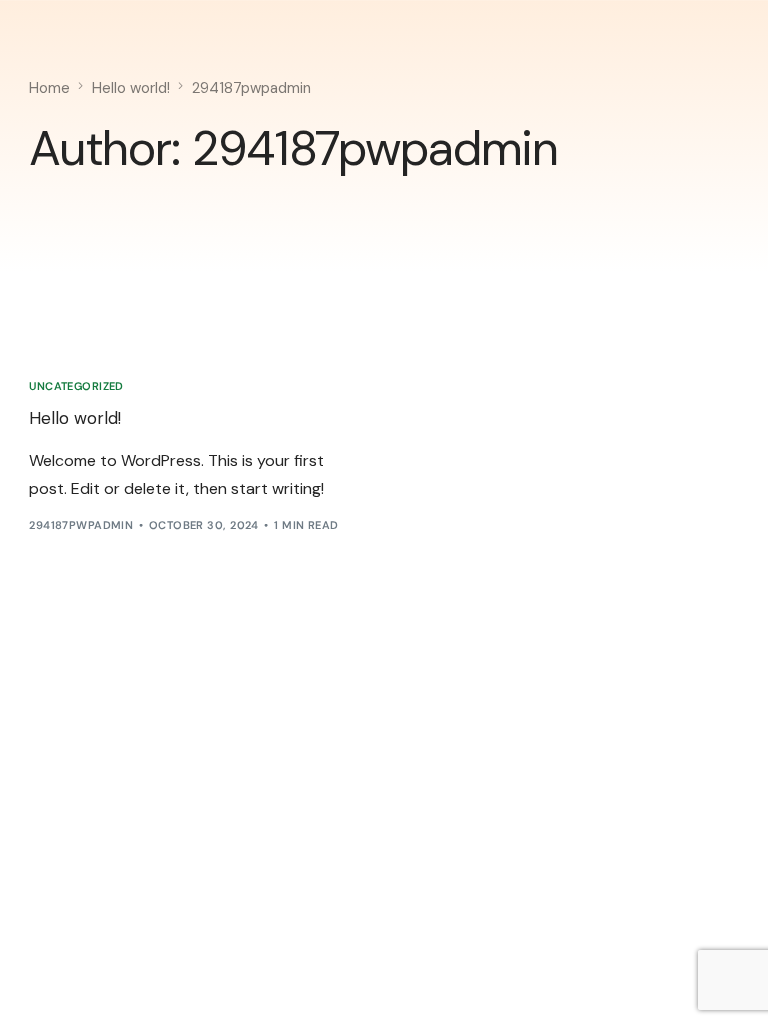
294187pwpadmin (81, 525)
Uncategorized (76, 386)
